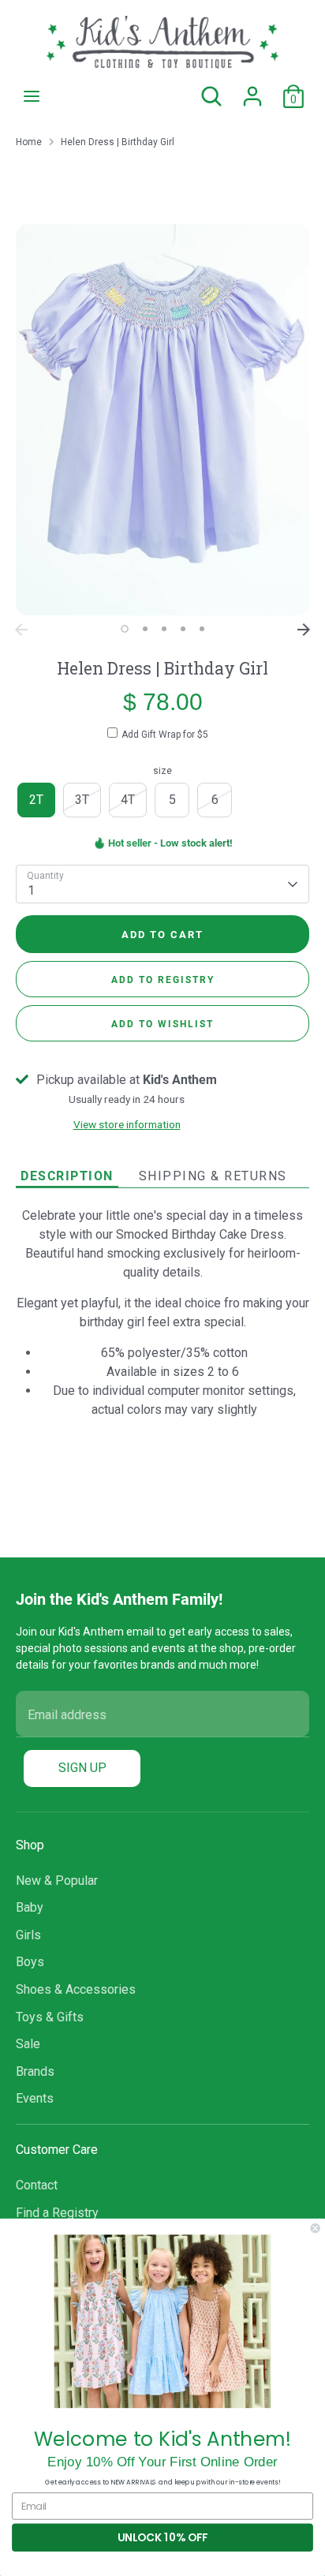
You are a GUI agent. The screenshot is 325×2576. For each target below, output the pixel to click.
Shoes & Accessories (76, 1989)
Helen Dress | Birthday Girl (118, 142)
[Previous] (21, 630)
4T (128, 800)
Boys (30, 1962)
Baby (30, 1907)
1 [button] (125, 629)
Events (35, 2098)
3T (82, 800)
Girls (28, 1935)
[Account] (252, 90)
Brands (35, 2071)
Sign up (82, 1768)
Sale (28, 2044)
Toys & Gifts (50, 2017)
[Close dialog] (316, 2228)
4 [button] (183, 629)
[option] (162, 420)
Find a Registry (57, 2213)
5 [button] (202, 629)
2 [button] (145, 629)
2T (36, 800)
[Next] (304, 630)
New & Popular (57, 1881)
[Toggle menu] (32, 96)
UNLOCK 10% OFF (162, 2538)
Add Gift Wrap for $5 (165, 735)
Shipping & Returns (213, 1176)
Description (67, 1175)
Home (29, 142)
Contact (37, 2185)
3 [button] (164, 629)
